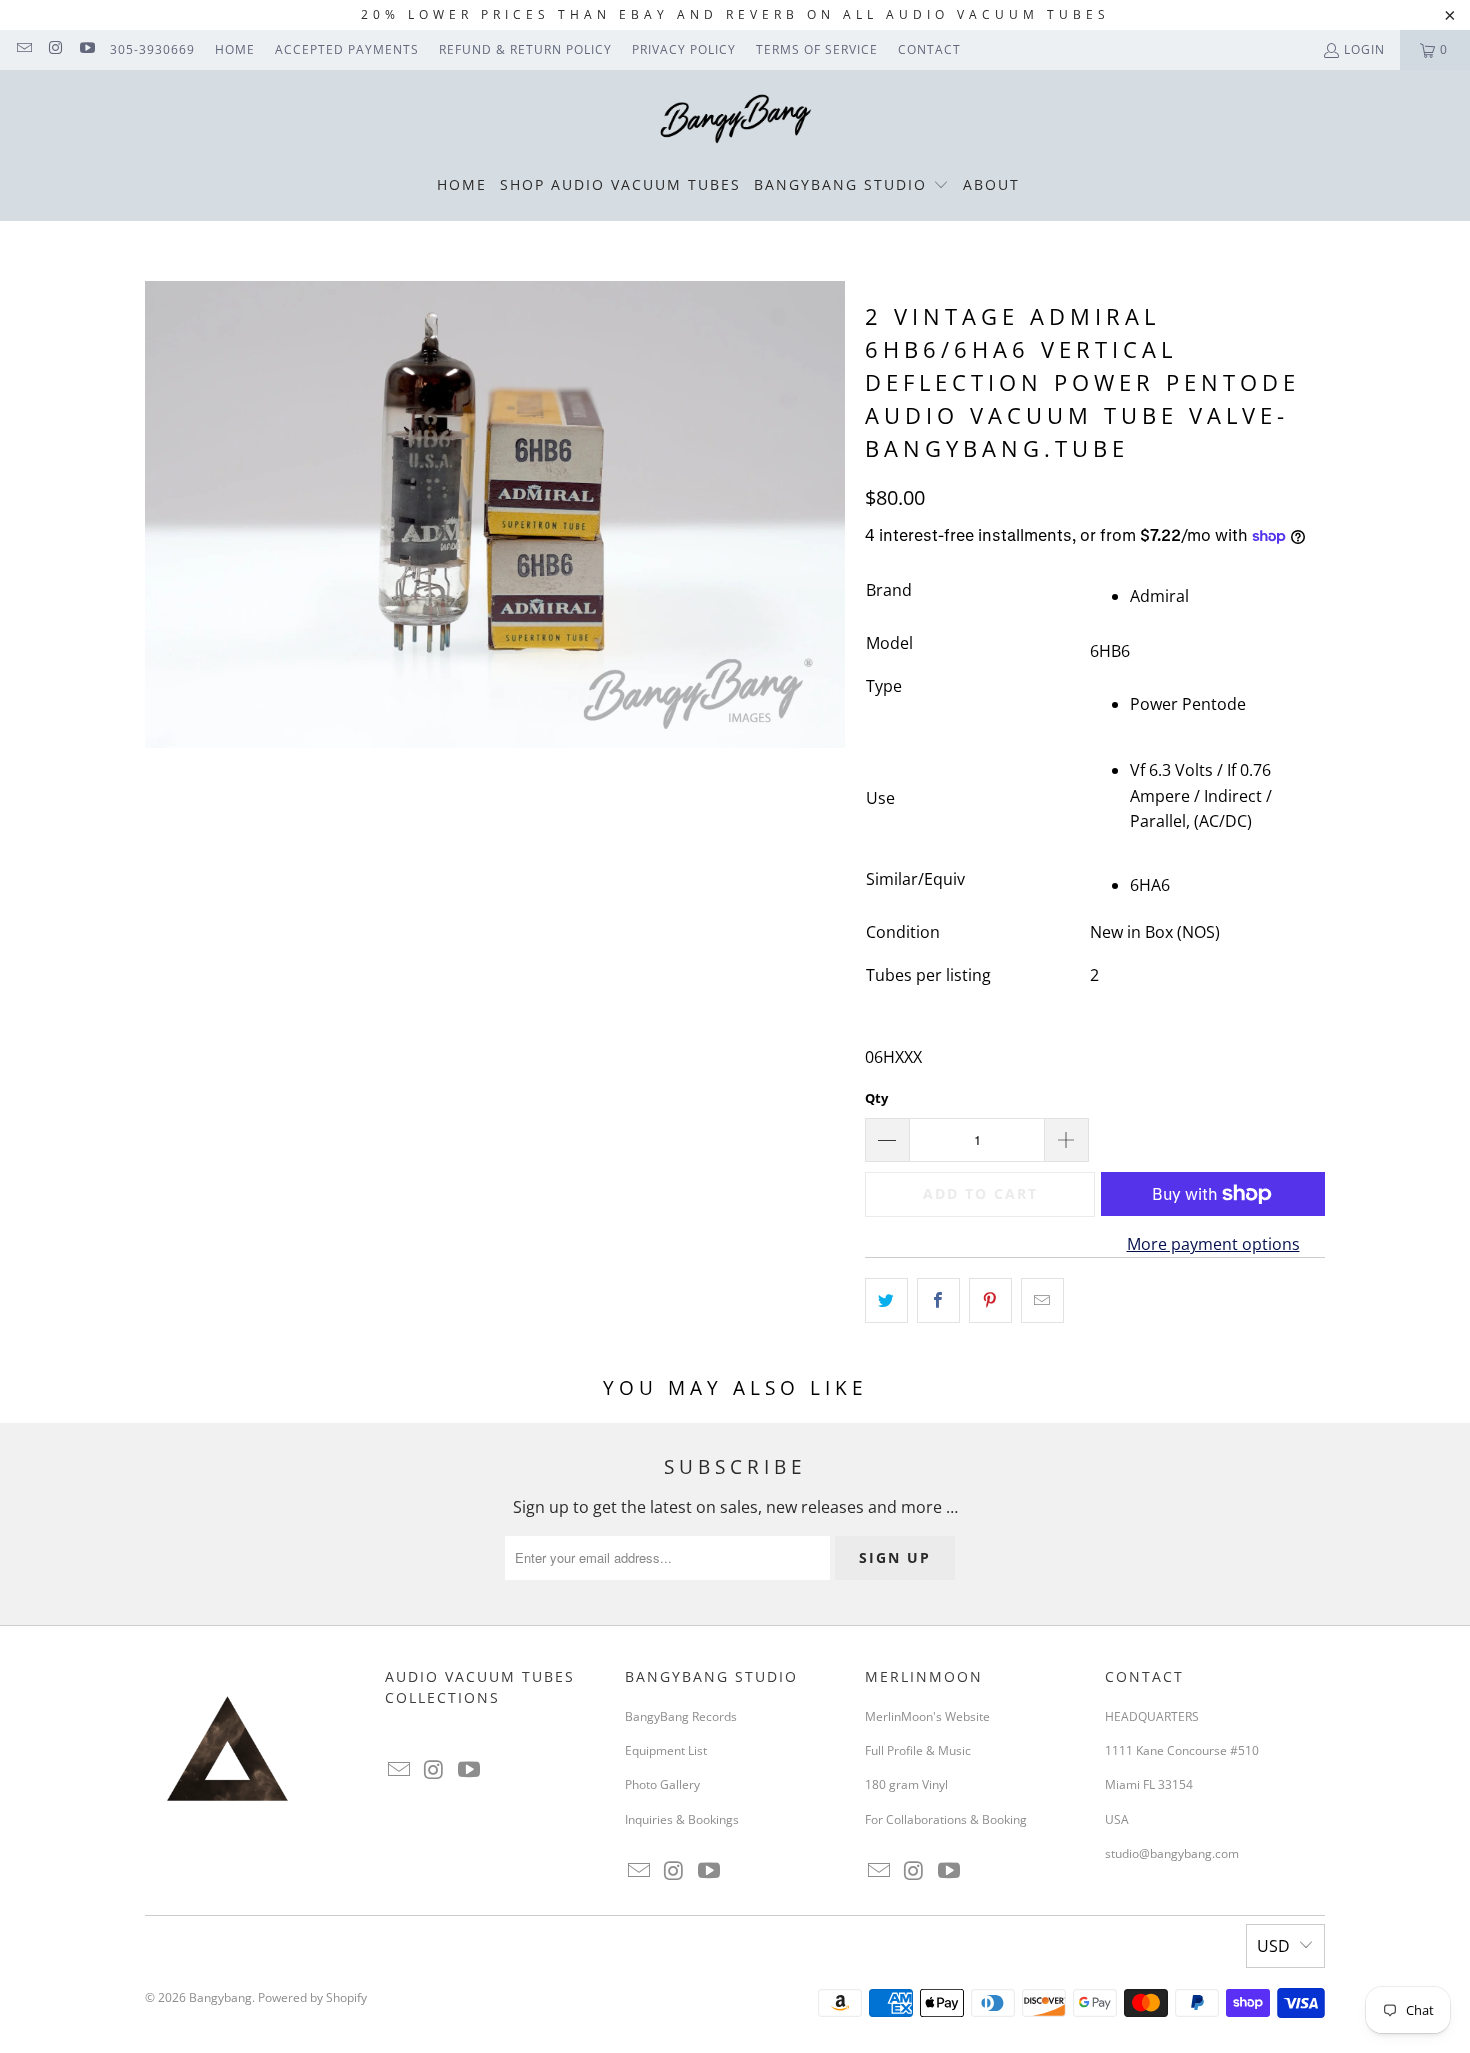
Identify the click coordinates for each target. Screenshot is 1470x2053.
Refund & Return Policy (525, 49)
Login (1364, 49)
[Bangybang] (735, 120)
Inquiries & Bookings (682, 1819)
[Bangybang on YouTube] (86, 49)
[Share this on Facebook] (938, 1301)
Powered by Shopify (312, 1997)
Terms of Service (817, 49)
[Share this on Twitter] (886, 1301)
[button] (851, 186)
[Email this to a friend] (1042, 1301)
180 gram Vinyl (906, 1784)
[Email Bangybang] (23, 49)
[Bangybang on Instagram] (54, 49)
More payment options (1213, 1244)
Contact (929, 49)
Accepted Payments (347, 49)
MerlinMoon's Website (927, 1716)
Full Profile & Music (918, 1750)
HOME (235, 49)
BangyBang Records (681, 1716)
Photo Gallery (662, 1784)
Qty (876, 1098)
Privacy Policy (684, 49)
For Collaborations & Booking (946, 1819)
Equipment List (666, 1750)
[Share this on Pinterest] (990, 1301)
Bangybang (220, 1997)
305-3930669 (152, 49)
